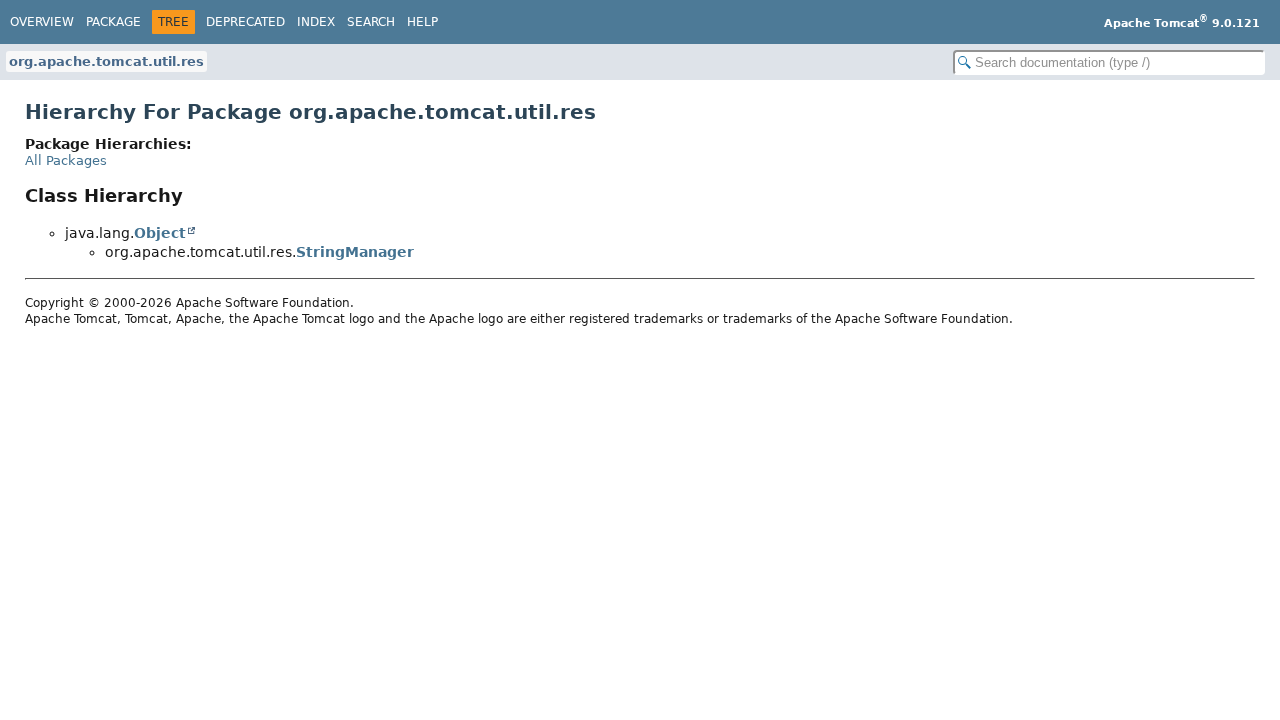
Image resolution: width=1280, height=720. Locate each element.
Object (160, 233)
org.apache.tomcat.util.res (106, 61)
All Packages (66, 160)
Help (422, 22)
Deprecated (245, 22)
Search (371, 22)
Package (113, 22)
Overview (42, 22)
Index (316, 22)
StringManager (355, 252)
